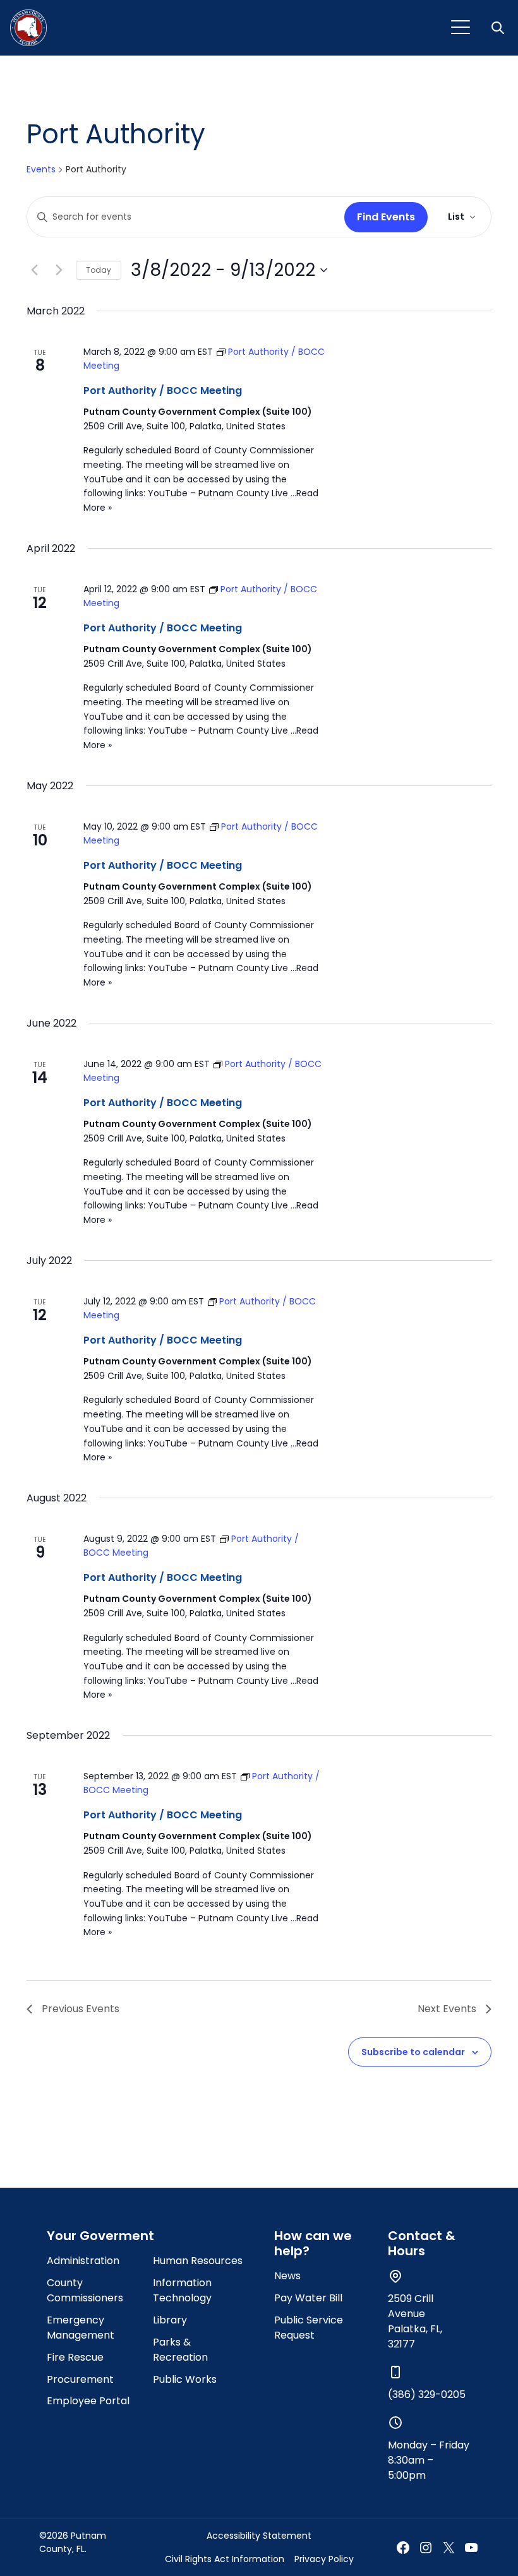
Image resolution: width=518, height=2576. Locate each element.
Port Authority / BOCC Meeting (163, 391)
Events (41, 170)
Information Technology (182, 2290)
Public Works (185, 2379)
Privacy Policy (324, 2559)
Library (170, 2320)
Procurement (80, 2379)
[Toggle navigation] (461, 28)
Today (99, 270)
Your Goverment (100, 2236)
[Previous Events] (34, 270)
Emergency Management (81, 2328)
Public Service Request (309, 2328)
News (287, 2276)
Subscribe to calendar (413, 2052)
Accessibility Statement (259, 2536)
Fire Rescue (75, 2357)
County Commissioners (85, 2290)
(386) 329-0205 (427, 2394)
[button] (499, 28)
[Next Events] (59, 270)
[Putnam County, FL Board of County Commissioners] (28, 28)
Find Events (386, 217)
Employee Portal (88, 2401)
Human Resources (198, 2261)
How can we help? (313, 2243)
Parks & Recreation (180, 2350)
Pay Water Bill (308, 2298)
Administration (83, 2261)
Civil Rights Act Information (225, 2559)
